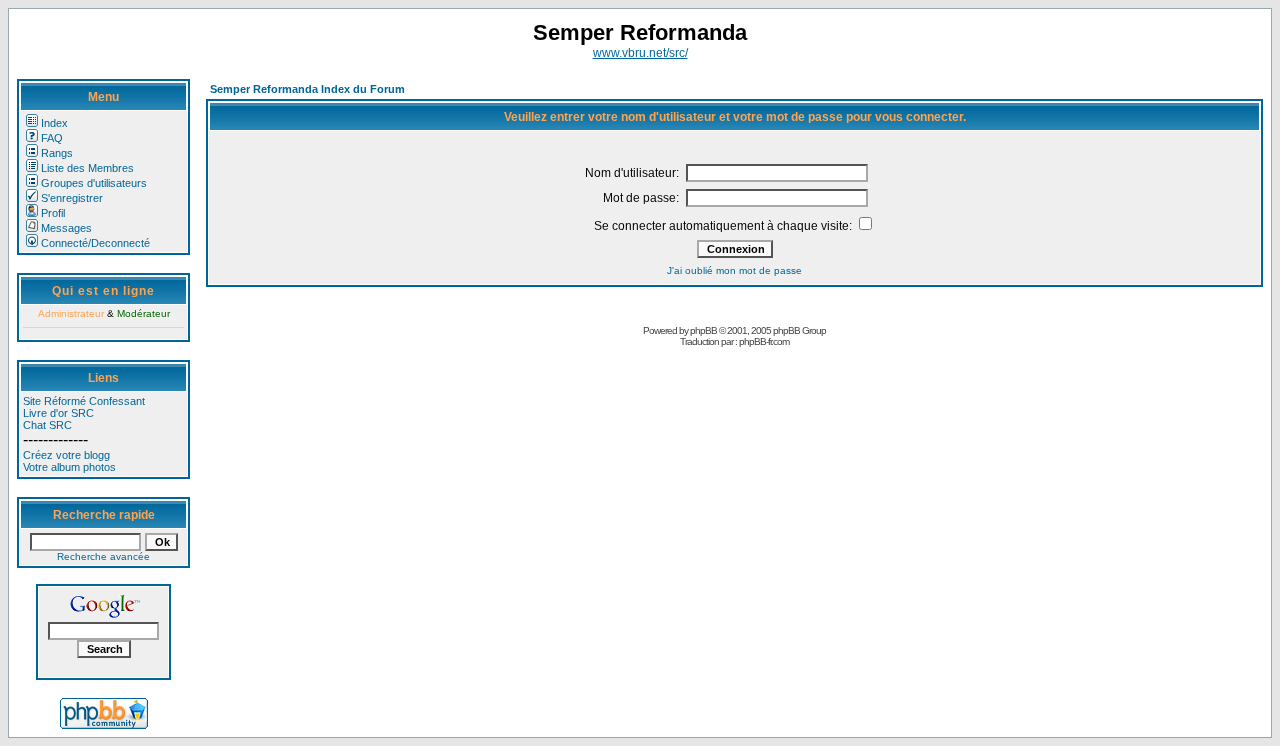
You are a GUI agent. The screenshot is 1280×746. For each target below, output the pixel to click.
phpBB (703, 330)
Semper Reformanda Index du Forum (307, 89)
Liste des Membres (87, 168)
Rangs (57, 153)
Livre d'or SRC (58, 413)
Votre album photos (69, 467)
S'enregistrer (72, 198)
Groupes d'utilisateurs (94, 183)
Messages (66, 228)
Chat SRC (47, 425)
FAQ (52, 138)
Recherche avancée (103, 556)
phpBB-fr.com (764, 341)
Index (54, 123)
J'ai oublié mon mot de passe (734, 270)
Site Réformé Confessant (84, 401)
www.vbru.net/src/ (640, 53)
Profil (53, 213)
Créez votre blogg (66, 455)
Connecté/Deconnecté (95, 243)
